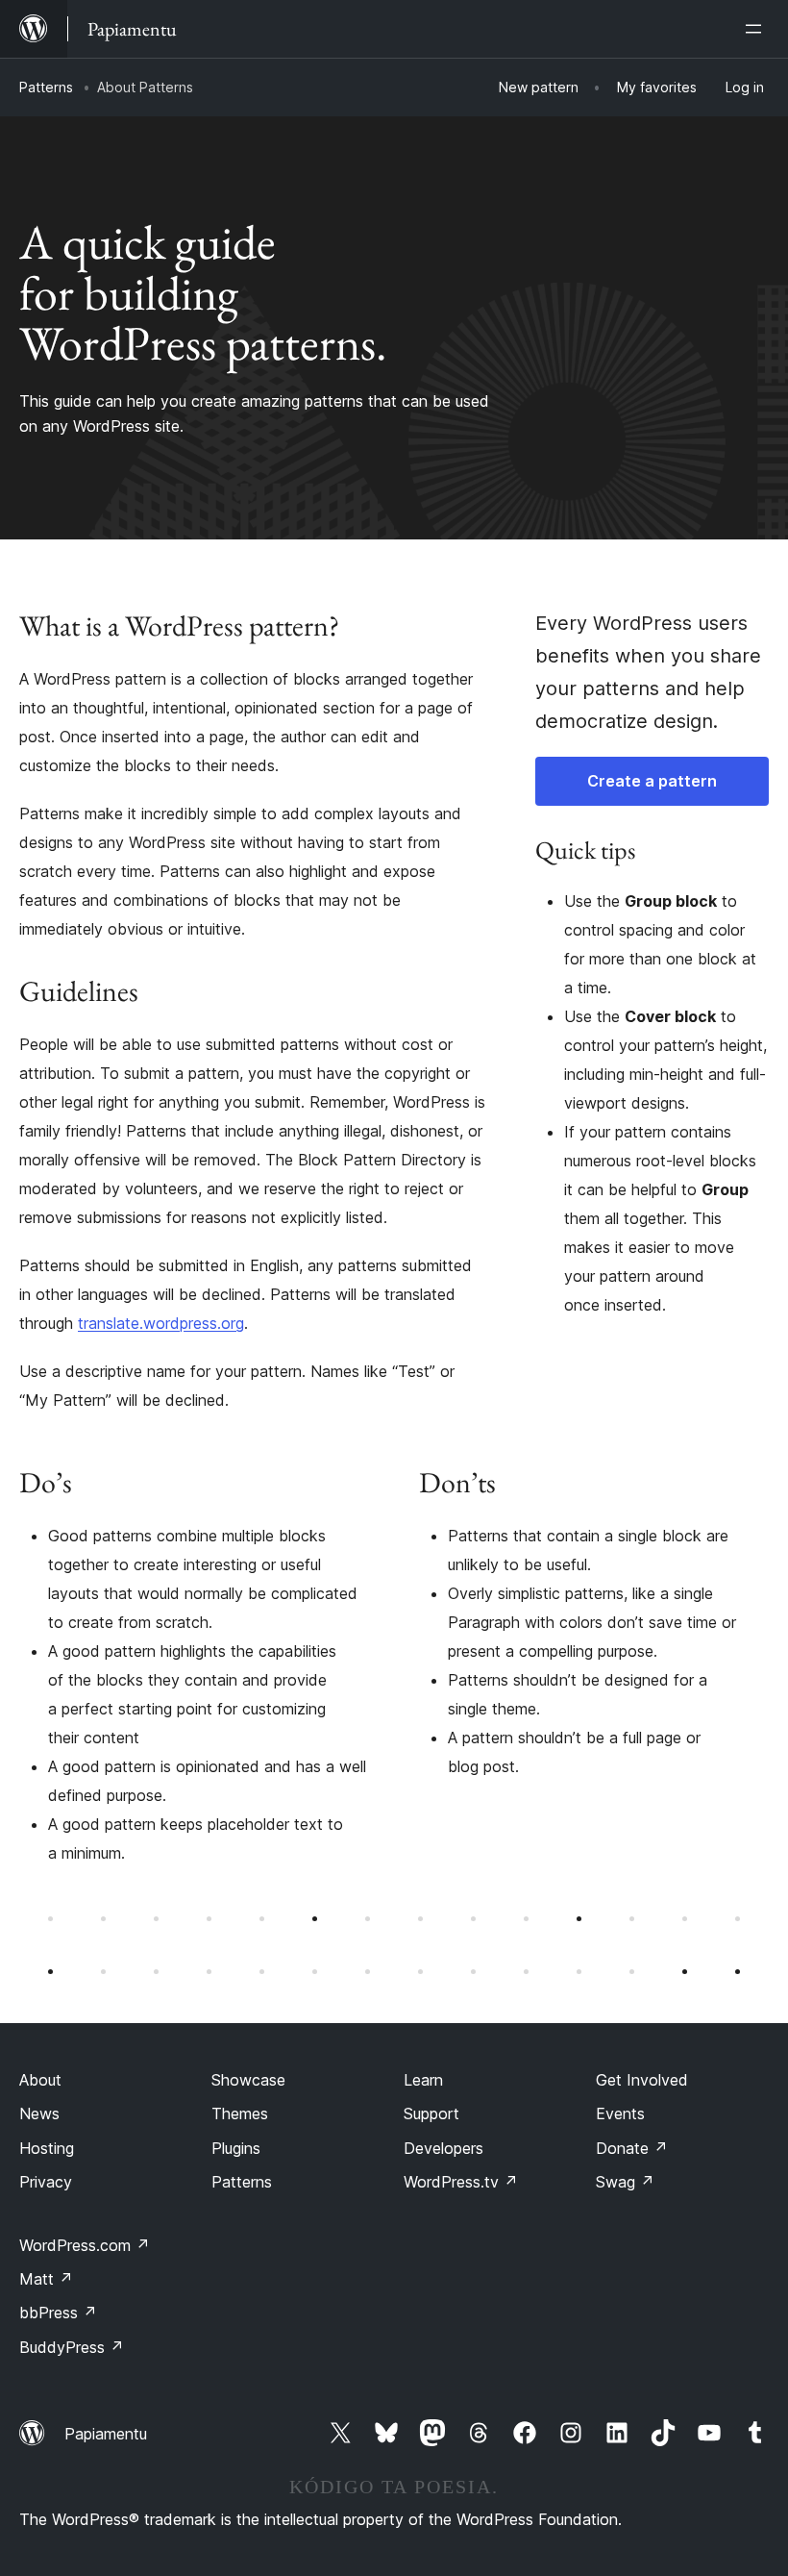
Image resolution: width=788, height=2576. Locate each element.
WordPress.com (85, 2245)
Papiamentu (106, 2434)
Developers (443, 2148)
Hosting (47, 2148)
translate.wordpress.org (161, 1323)
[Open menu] (757, 29)
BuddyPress (72, 2347)
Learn (423, 2080)
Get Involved (642, 2080)
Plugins (236, 2148)
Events (620, 2113)
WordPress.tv (461, 2182)
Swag (625, 2182)
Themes (240, 2113)
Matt (46, 2279)
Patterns (46, 87)
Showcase (248, 2080)
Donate (632, 2148)
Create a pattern (652, 781)
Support (431, 2113)
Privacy (46, 2182)
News (39, 2113)
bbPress (58, 2313)
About (40, 2080)
